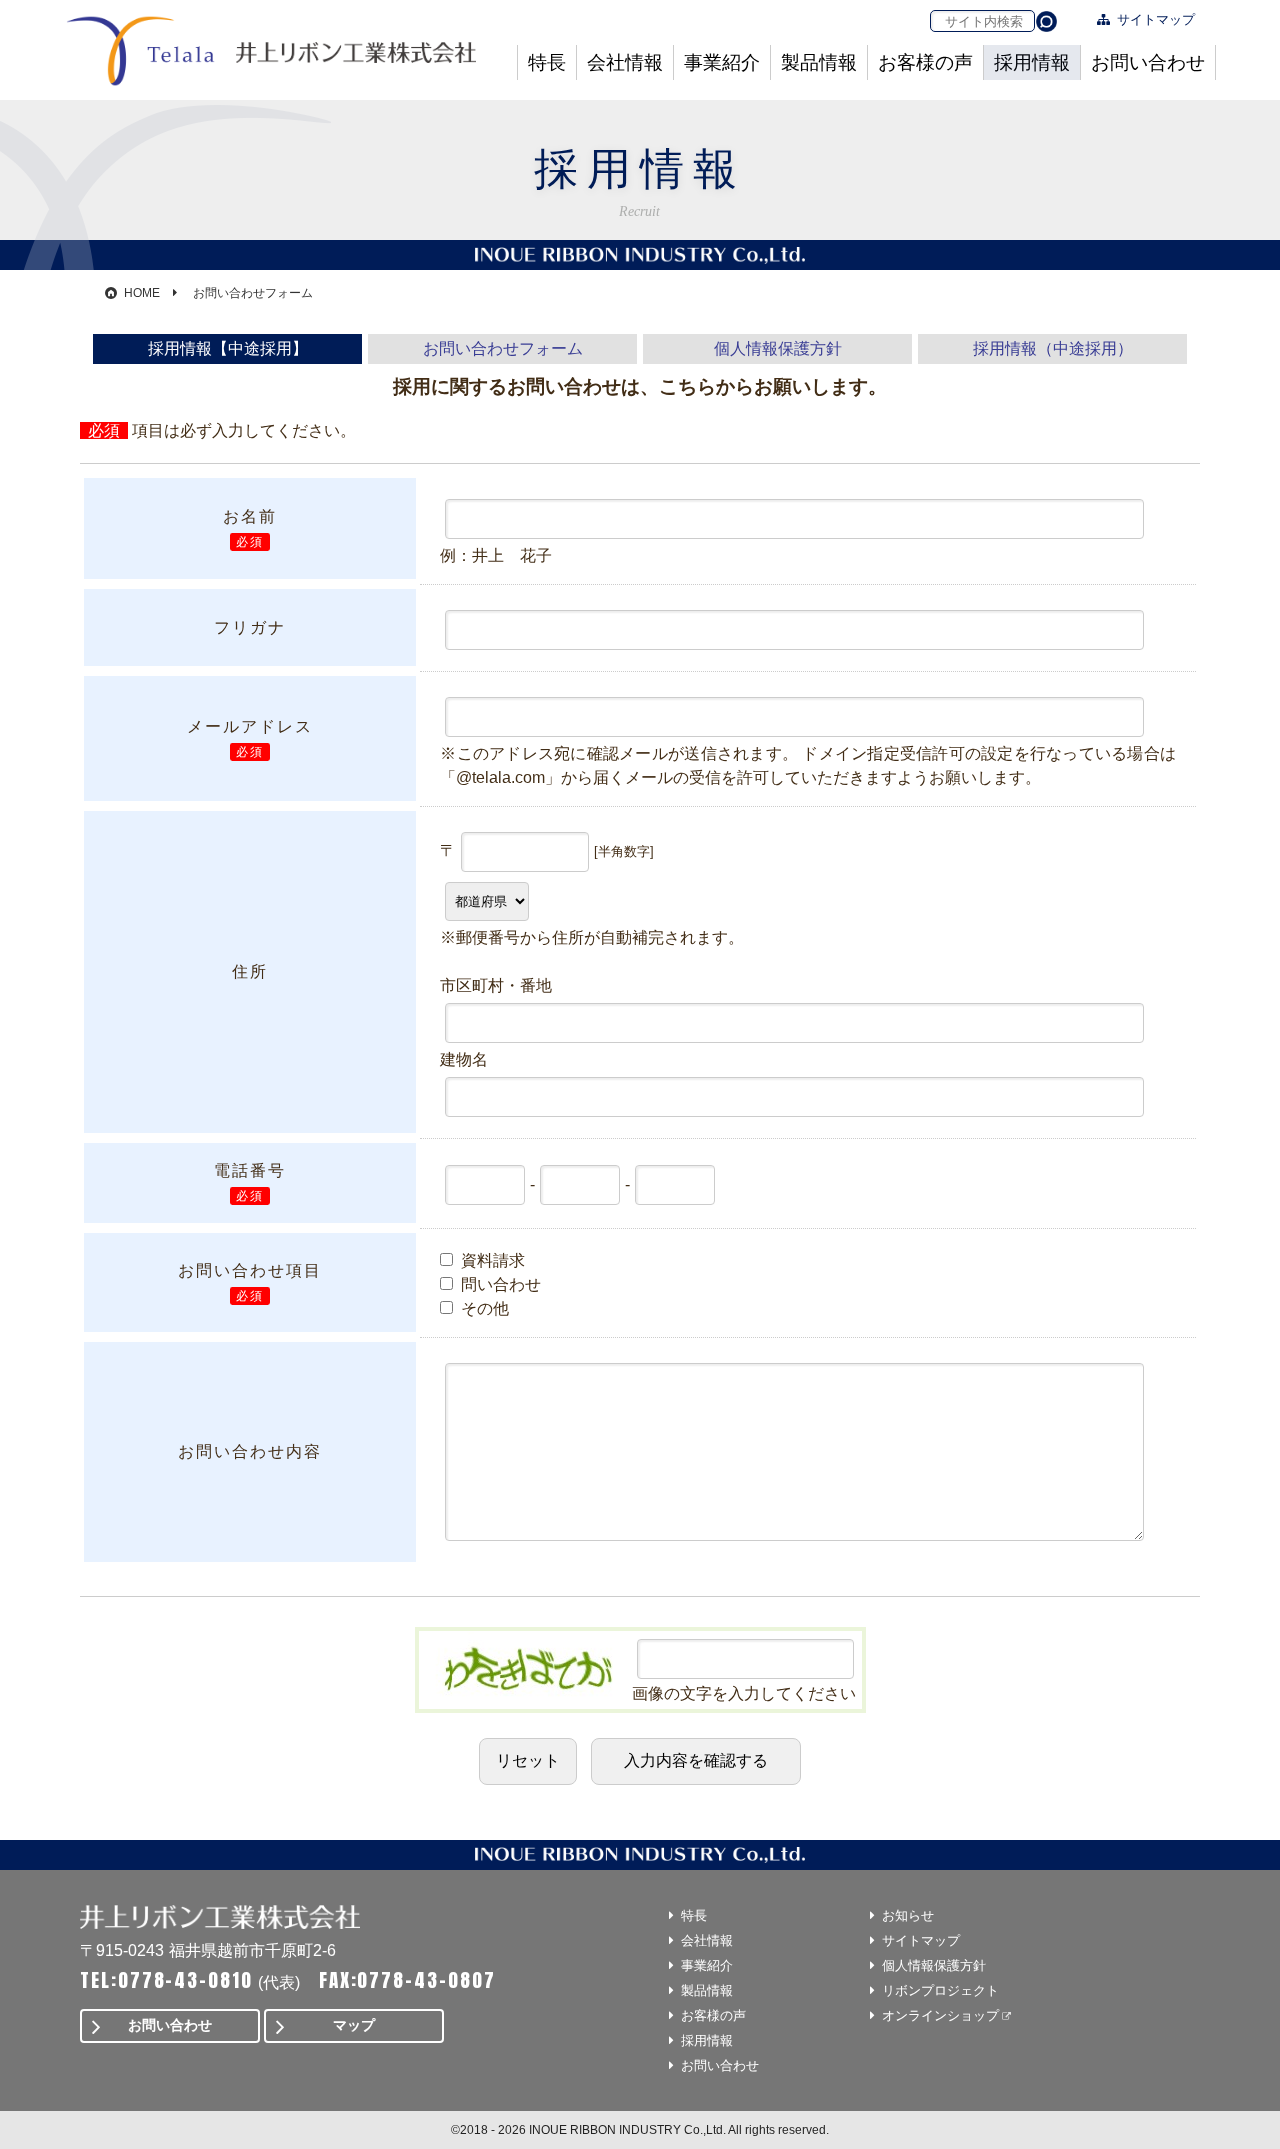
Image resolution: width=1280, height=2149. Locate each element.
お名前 (250, 515)
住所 (250, 971)
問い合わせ (499, 1284)
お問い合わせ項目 (250, 1269)
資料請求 (491, 1260)
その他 (483, 1308)
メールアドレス (250, 725)
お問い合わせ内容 (250, 1451)
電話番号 (250, 1170)
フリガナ (250, 626)
